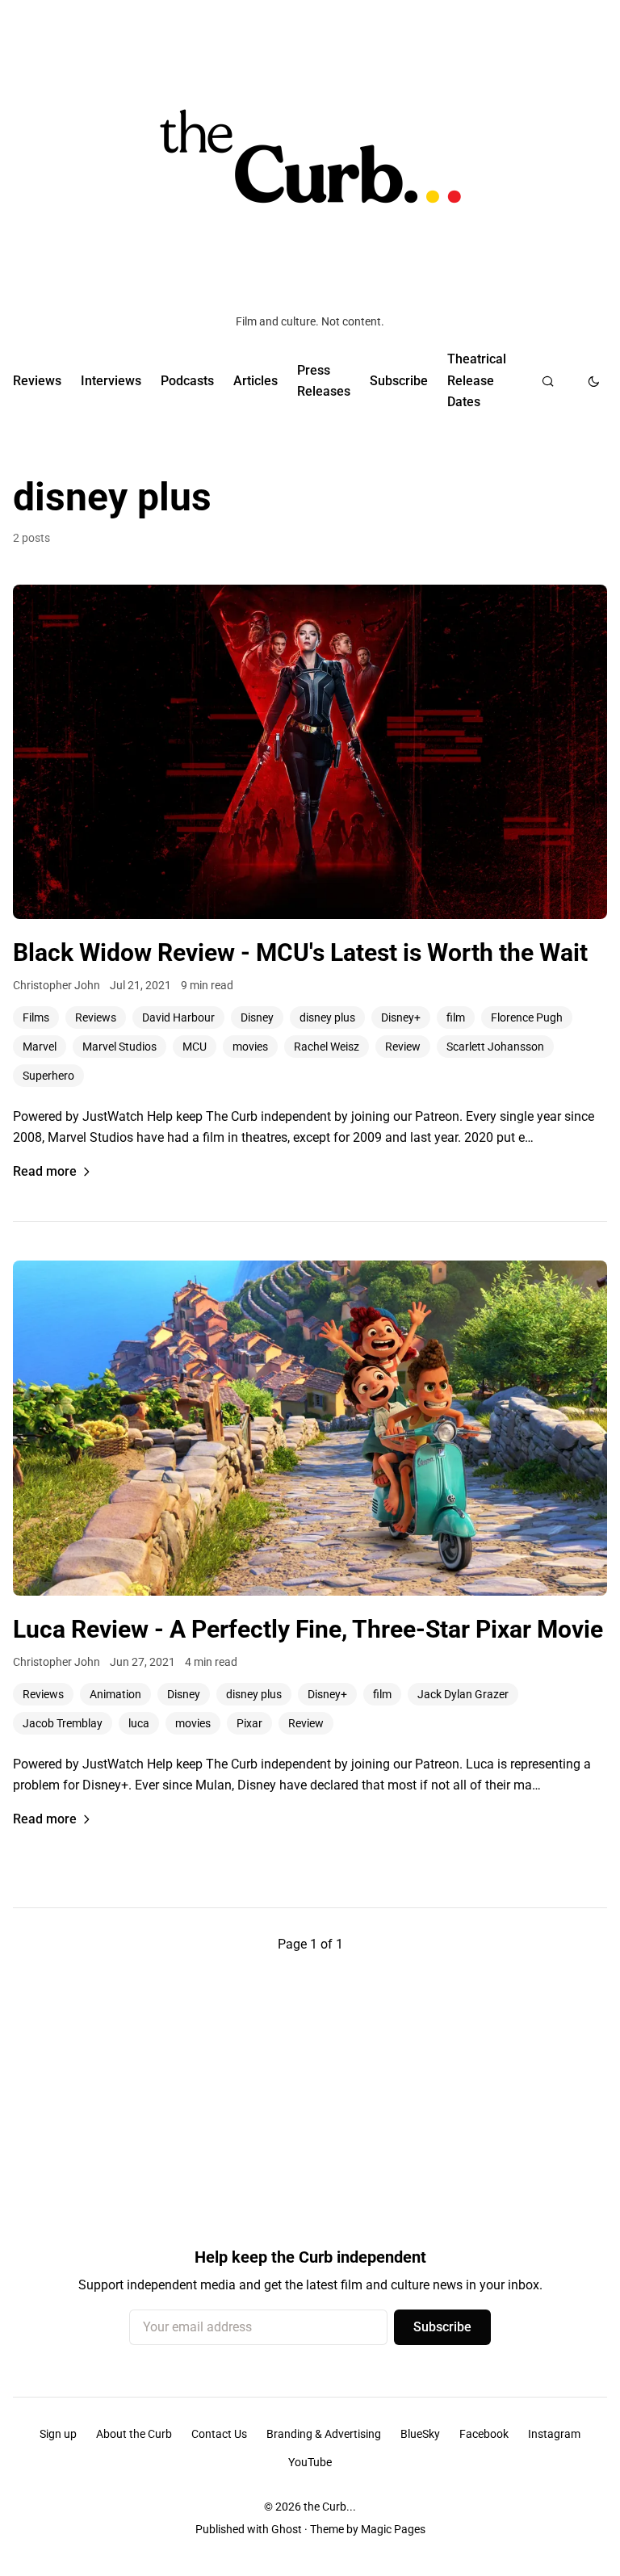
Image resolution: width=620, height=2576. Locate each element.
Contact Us (219, 2434)
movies (250, 1047)
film (456, 1017)
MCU (195, 1047)
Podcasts (187, 381)
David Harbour (178, 1017)
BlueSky (420, 2434)
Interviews (111, 381)
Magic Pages (393, 2529)
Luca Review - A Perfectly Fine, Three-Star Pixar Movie (308, 1629)
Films (36, 1017)
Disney (257, 1017)
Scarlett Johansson (495, 1047)
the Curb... (330, 2507)
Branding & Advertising (324, 2434)
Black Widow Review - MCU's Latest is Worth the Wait (300, 952)
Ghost (287, 2529)
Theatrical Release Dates (477, 380)
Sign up (58, 2434)
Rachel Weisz (327, 1047)
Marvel (40, 1047)
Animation (115, 1694)
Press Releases (324, 381)
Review (403, 1047)
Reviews (37, 381)
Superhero (48, 1076)
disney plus (327, 1017)
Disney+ (401, 1017)
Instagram (554, 2434)
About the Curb (134, 2434)
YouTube (310, 2462)
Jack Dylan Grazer (463, 1694)
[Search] (548, 381)
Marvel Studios (119, 1047)
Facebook (484, 2434)
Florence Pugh (527, 1017)
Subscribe (399, 381)
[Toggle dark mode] (594, 381)
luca (139, 1723)
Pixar (249, 1723)
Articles (256, 381)
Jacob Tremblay (63, 1723)
